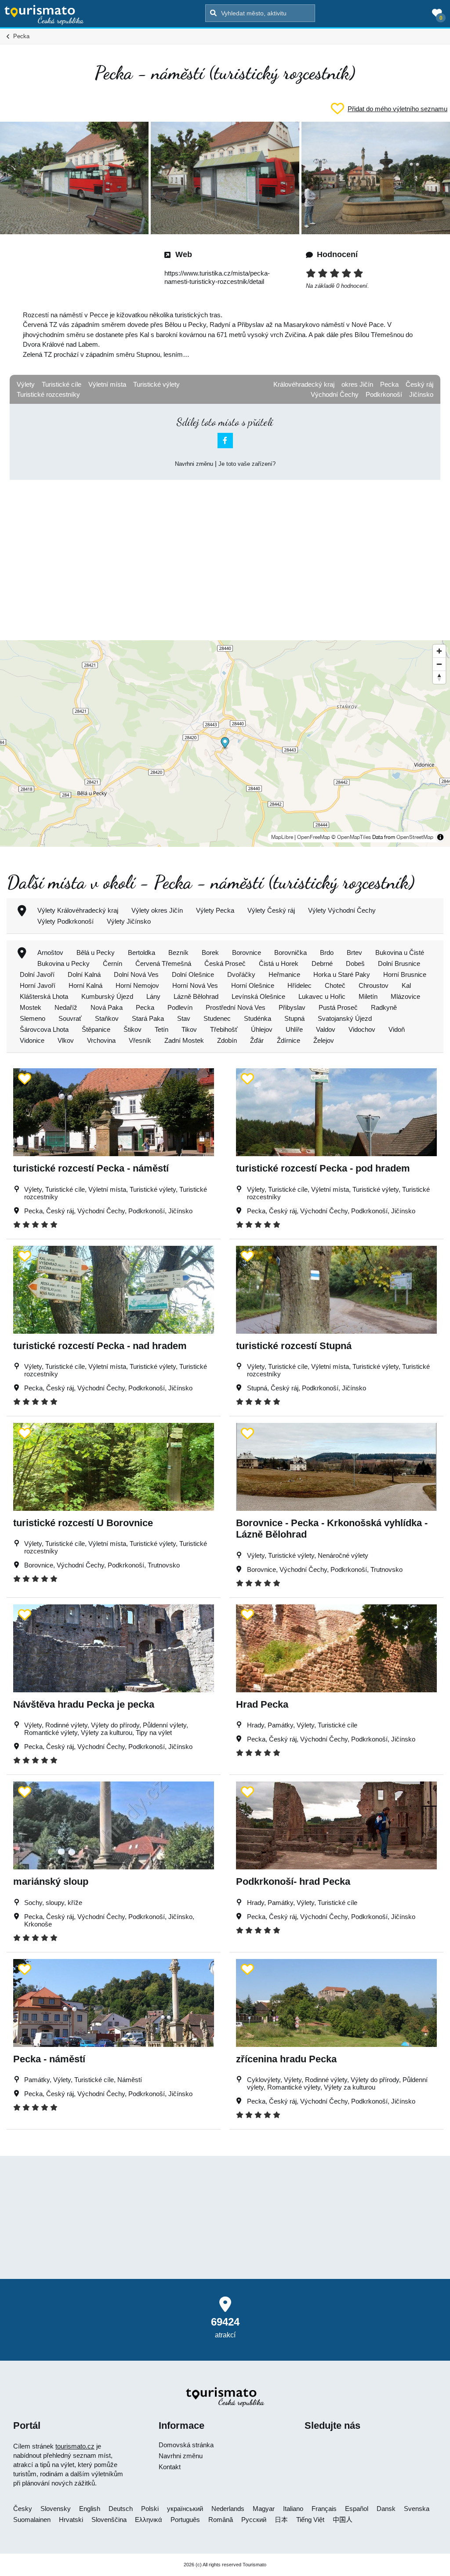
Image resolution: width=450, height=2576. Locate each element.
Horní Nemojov (137, 985)
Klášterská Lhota (44, 996)
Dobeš (355, 963)
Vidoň (397, 1029)
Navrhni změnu (194, 464)
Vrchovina (101, 1040)
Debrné (322, 963)
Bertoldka (142, 952)
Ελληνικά (149, 2520)
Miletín (368, 996)
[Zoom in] (439, 651)
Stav (184, 1018)
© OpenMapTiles (351, 837)
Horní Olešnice (253, 985)
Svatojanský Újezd (345, 1018)
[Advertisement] (225, 552)
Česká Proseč (225, 963)
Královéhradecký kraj (304, 384)
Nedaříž (66, 1007)
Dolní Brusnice (399, 963)
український (185, 2509)
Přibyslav (292, 1007)
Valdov (326, 1029)
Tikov (189, 1029)
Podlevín (180, 1007)
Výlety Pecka (215, 910)
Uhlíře (294, 1029)
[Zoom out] (439, 664)
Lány (153, 996)
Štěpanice (96, 1029)
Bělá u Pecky (96, 952)
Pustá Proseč (338, 1007)
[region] (225, 744)
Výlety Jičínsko (129, 921)
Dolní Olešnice (193, 974)
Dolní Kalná (84, 974)
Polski (150, 2509)
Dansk (386, 2509)
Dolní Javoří (37, 974)
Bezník (178, 952)
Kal (406, 985)
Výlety (26, 384)
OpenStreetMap (415, 837)
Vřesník (140, 1040)
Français (324, 2509)
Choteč (335, 985)
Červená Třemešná (163, 963)
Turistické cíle (62, 384)
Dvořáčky (241, 974)
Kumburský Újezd (107, 996)
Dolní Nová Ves (136, 974)
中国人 (343, 2520)
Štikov (132, 1029)
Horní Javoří (38, 985)
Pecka (389, 384)
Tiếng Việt (310, 2520)
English (90, 2509)
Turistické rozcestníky (48, 394)
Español (357, 2509)
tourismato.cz (75, 2446)
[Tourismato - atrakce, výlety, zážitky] (44, 15)
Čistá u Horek (279, 963)
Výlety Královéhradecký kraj (78, 910)
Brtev (354, 952)
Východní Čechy (335, 394)
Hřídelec (299, 985)
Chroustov (374, 985)
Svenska (417, 2509)
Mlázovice (405, 996)
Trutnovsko (164, 1565)
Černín (112, 963)
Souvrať (70, 1018)
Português (185, 2520)
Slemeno (33, 1018)
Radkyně (384, 1007)
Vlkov (66, 1040)
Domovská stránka (186, 2445)
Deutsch (121, 2509)
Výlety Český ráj (271, 910)
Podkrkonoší (384, 394)
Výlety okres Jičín (157, 910)
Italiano (293, 2509)
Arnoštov (50, 952)
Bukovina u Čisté (400, 952)
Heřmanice (284, 974)
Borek (210, 952)
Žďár (257, 1040)
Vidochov (362, 1029)
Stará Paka (148, 1018)
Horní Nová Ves (195, 985)
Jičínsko (421, 394)
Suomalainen (32, 2520)
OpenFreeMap (314, 837)
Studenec (217, 1018)
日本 (281, 2520)
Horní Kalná (85, 985)
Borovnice (247, 952)
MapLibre (282, 837)
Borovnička (290, 952)
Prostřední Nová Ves (236, 1007)
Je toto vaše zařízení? (247, 464)
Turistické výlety (156, 384)
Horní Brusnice (405, 974)
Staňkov (107, 1018)
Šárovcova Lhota (44, 1029)
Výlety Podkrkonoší (65, 921)
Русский (254, 2520)
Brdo (327, 952)
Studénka (258, 1018)
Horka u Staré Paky (342, 974)
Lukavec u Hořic (322, 996)
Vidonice (32, 1040)
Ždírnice (289, 1040)
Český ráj (419, 384)
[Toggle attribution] (440, 837)
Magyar (264, 2509)
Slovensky (56, 2509)
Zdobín (227, 1040)
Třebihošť (224, 1029)
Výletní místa (107, 384)
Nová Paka (107, 1007)
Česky (23, 2509)
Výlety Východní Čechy (342, 910)
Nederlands (228, 2509)
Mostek (31, 1007)
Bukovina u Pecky (64, 963)
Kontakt (170, 2467)
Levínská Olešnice (258, 996)
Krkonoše (38, 1924)
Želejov (324, 1040)
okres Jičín (357, 384)
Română (221, 2520)
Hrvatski (71, 2520)
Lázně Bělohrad (196, 996)
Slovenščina (109, 2520)
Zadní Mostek (184, 1040)
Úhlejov (262, 1029)
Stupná (294, 1018)
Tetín (161, 1029)
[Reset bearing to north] (439, 677)
